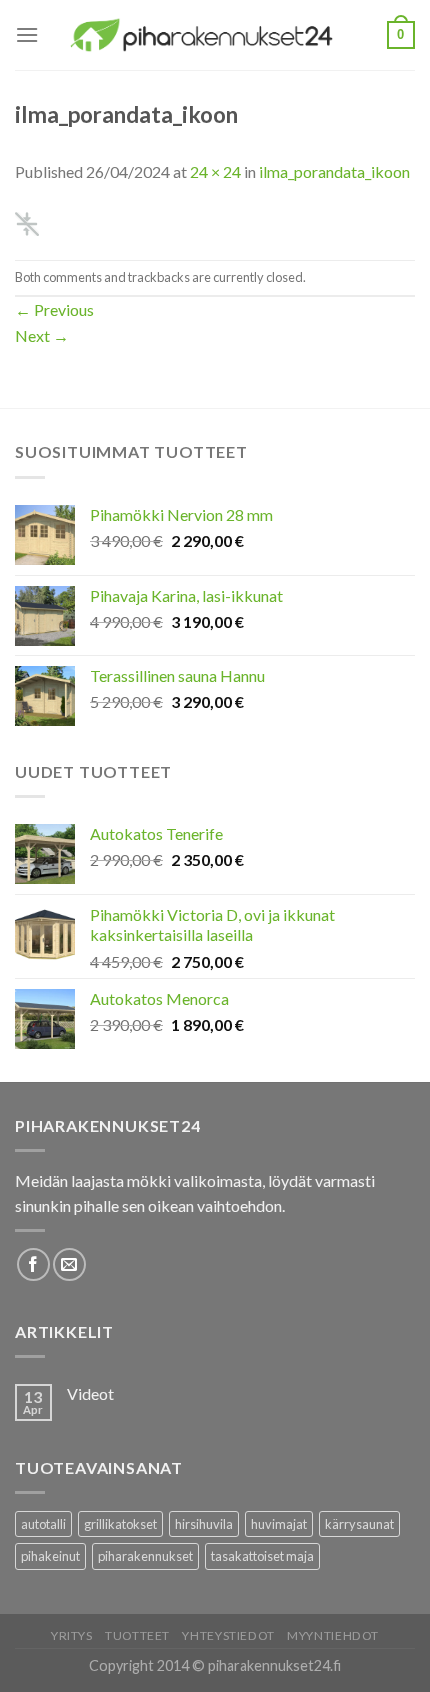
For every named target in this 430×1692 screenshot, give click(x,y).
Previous (54, 309)
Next (42, 335)
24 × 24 (215, 171)
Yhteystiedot (228, 1635)
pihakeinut (50, 1556)
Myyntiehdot (333, 1635)
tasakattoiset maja (262, 1556)
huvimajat (279, 1524)
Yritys (72, 1635)
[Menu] (27, 34)
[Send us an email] (69, 1264)
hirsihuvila (204, 1524)
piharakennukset (145, 1556)
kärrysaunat (359, 1524)
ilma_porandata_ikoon (334, 171)
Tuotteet (137, 1635)
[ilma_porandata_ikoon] (27, 221)
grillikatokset (120, 1524)
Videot (90, 1393)
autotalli (43, 1524)
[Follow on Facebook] (33, 1264)
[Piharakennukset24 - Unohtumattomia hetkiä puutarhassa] (213, 35)
